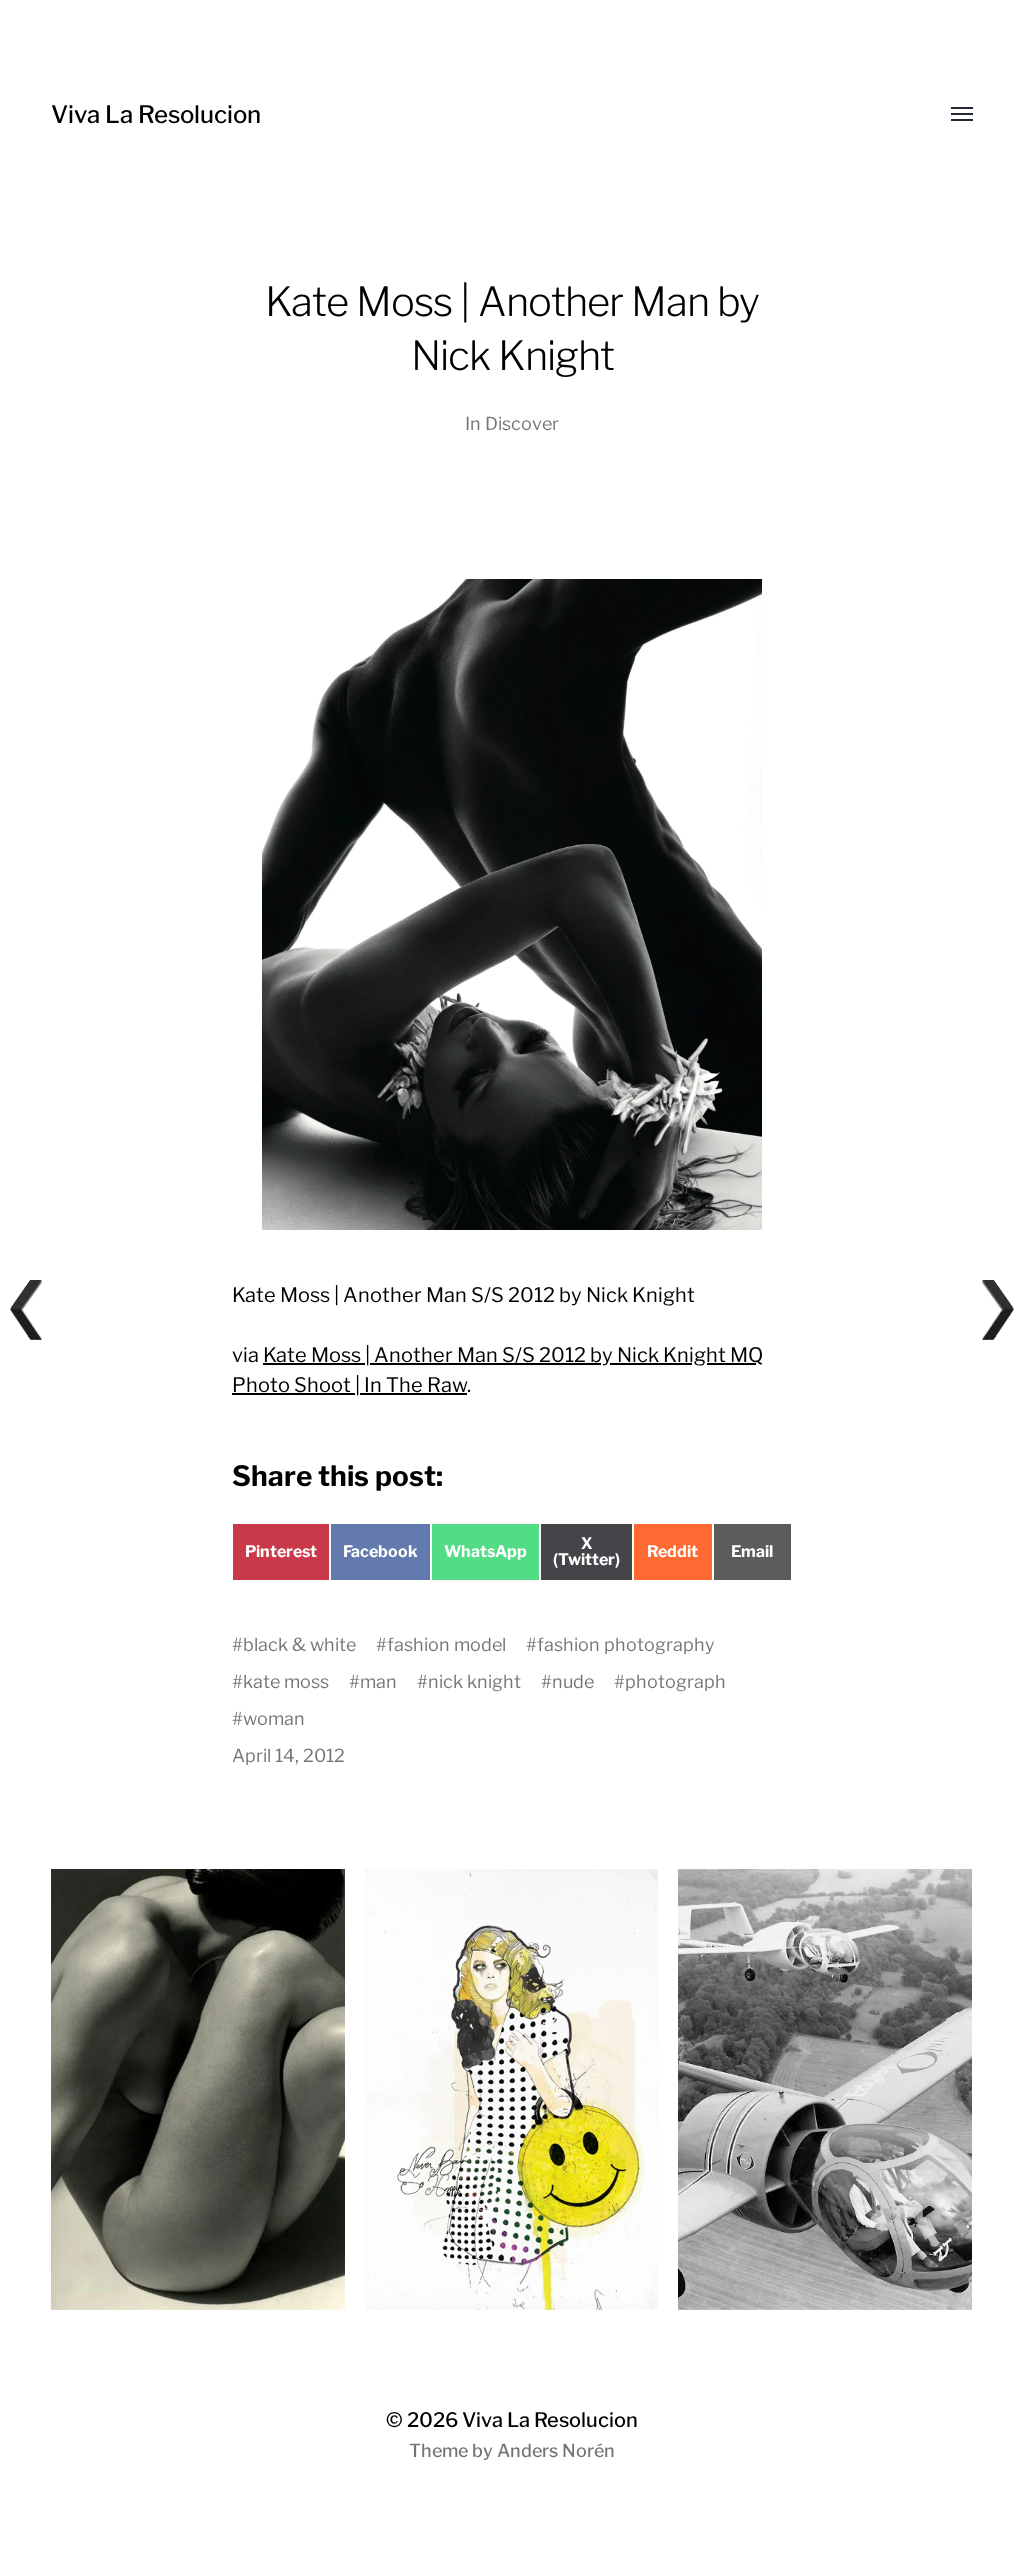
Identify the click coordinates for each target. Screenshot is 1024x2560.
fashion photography (626, 1644)
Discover (522, 423)
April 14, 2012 (288, 1755)
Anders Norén (556, 2450)
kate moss (286, 1681)
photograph (675, 1681)
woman (274, 1718)
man (378, 1681)
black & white (299, 1644)
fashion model (446, 1644)
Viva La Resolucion (156, 114)
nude (573, 1681)
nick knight (474, 1681)
